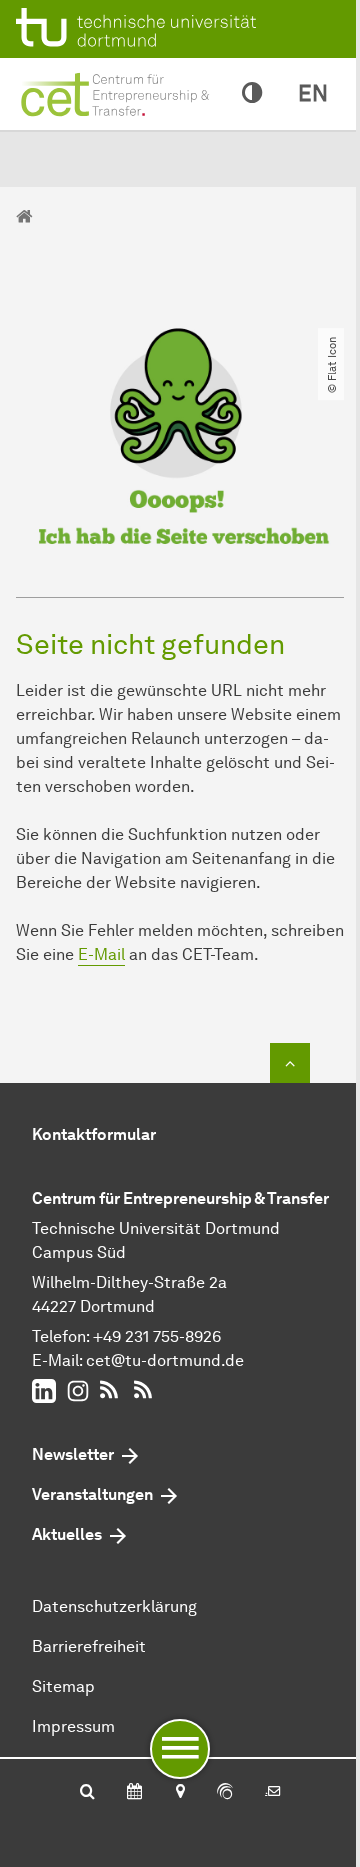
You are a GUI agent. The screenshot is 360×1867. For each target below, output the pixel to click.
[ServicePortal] (225, 1793)
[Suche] (87, 1793)
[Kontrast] (252, 94)
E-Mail (101, 954)
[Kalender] (134, 1793)
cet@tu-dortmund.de (165, 1360)
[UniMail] (273, 1793)
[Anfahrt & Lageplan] (179, 1793)
